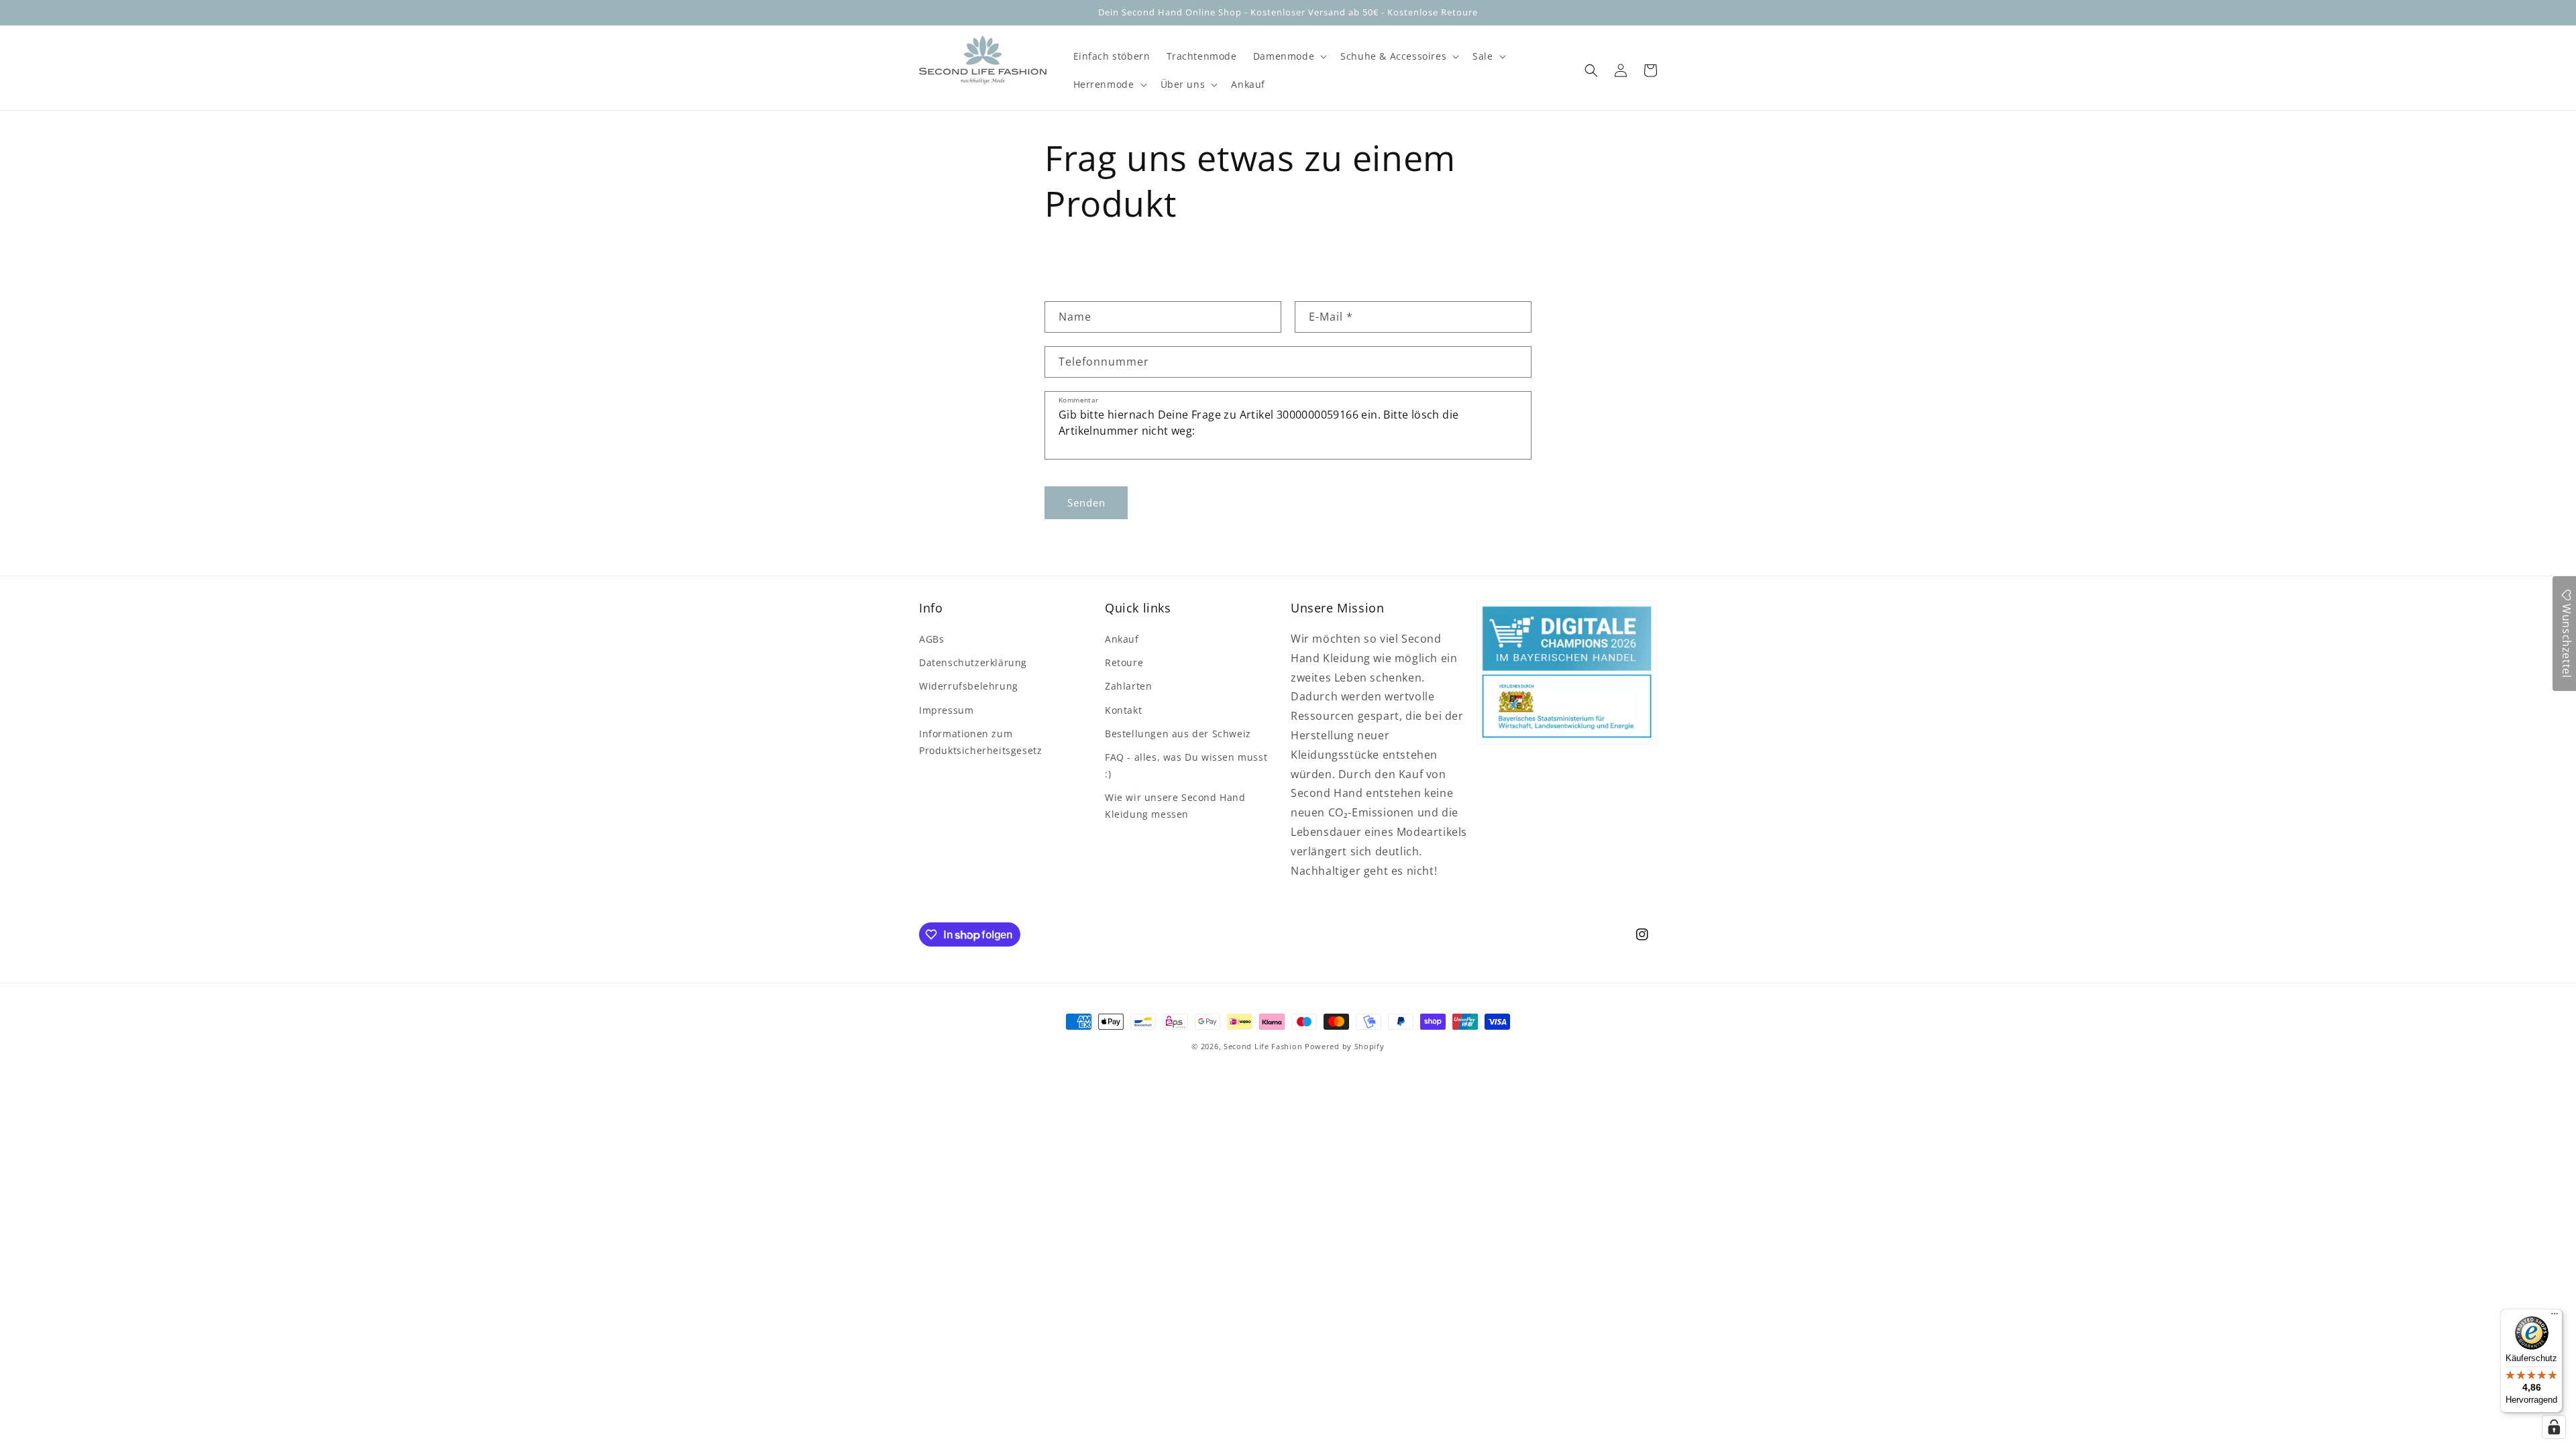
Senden (1086, 502)
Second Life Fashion (1263, 1046)
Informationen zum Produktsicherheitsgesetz (980, 742)
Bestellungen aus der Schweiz (1178, 734)
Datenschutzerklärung (973, 662)
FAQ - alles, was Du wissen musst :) (1186, 765)
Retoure (1124, 662)
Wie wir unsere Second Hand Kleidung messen (1175, 806)
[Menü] (2555, 1317)
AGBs (931, 639)
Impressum (946, 710)
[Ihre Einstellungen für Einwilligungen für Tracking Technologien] (2554, 1427)
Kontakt (1123, 710)
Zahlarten (1128, 686)
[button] (1289, 56)
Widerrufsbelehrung (969, 686)
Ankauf (1122, 639)
